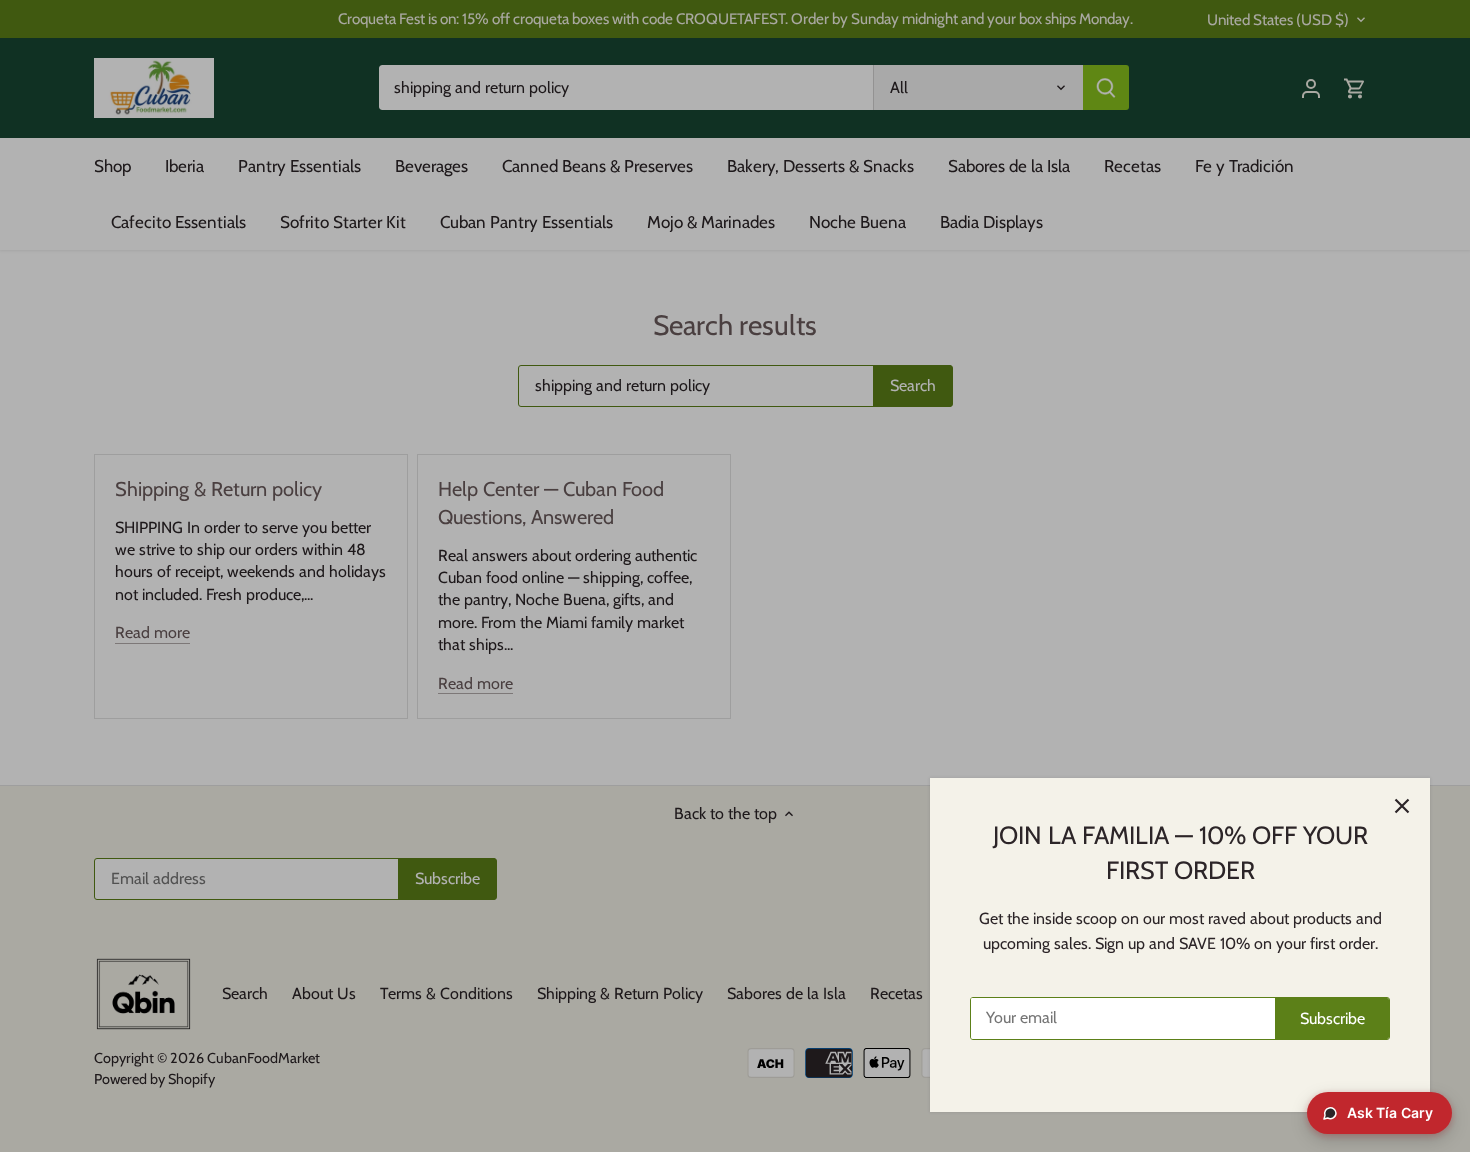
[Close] (1402, 806)
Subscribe (1332, 1018)
